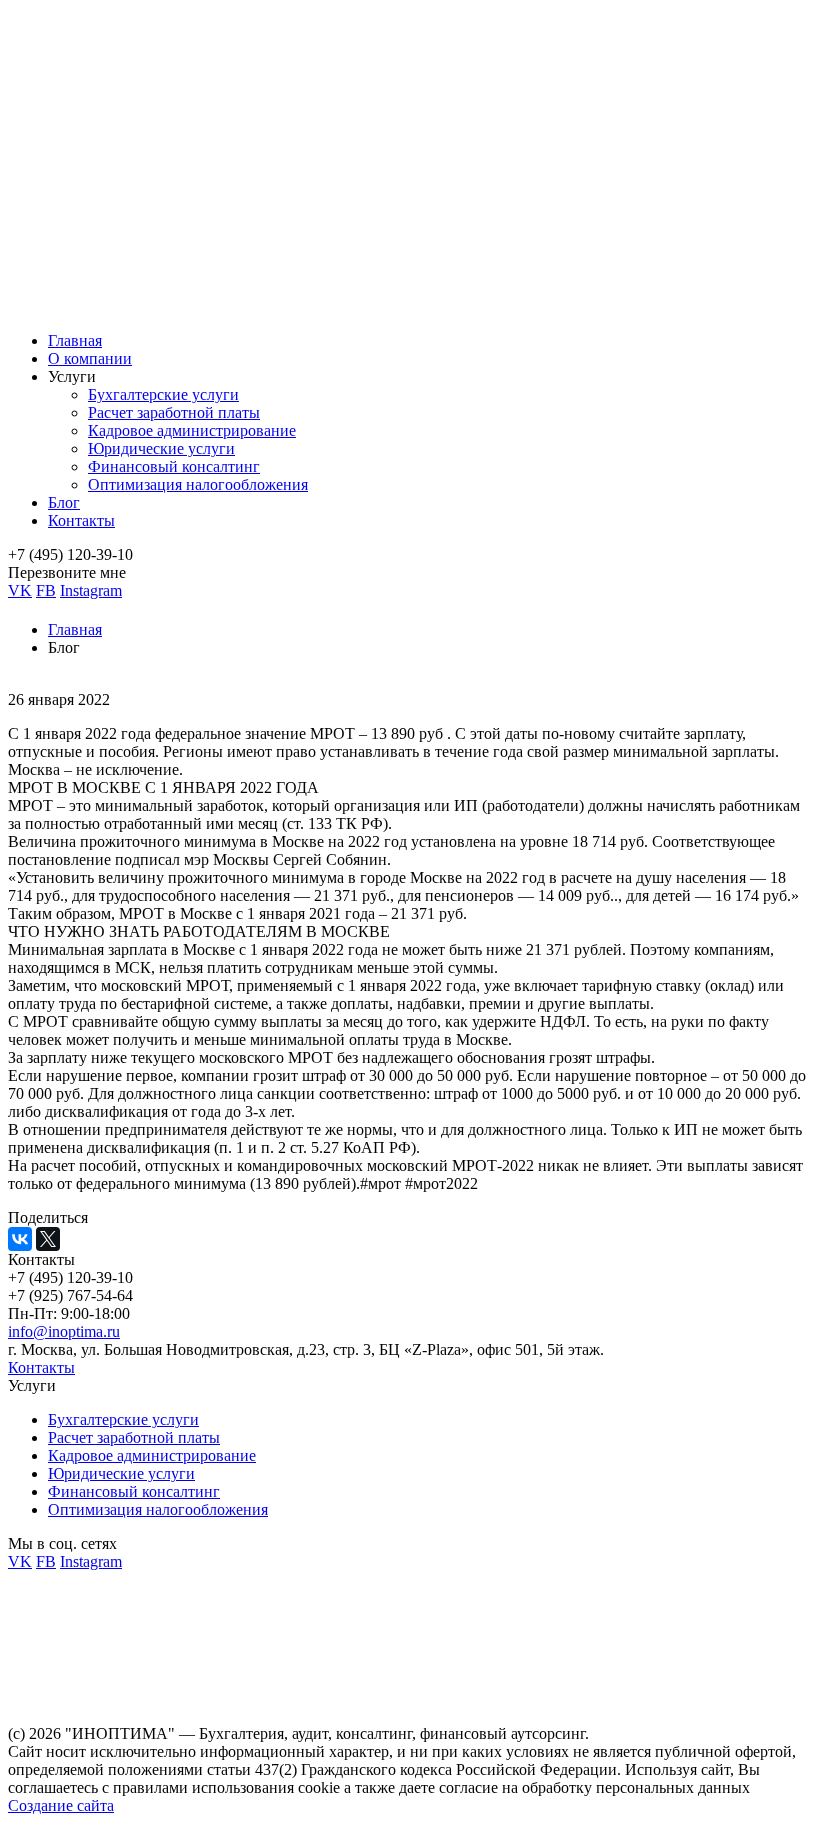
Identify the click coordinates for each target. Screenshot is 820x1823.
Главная (75, 340)
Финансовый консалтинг (174, 466)
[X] (48, 1239)
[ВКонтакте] (20, 1239)
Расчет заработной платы (174, 412)
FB (46, 590)
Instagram (91, 590)
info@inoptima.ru (64, 1331)
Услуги (72, 376)
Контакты (81, 520)
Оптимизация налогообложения (198, 484)
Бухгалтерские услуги (163, 394)
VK (20, 590)
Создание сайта (61, 1805)
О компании (90, 358)
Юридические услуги (161, 448)
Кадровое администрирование (192, 430)
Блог (64, 502)
